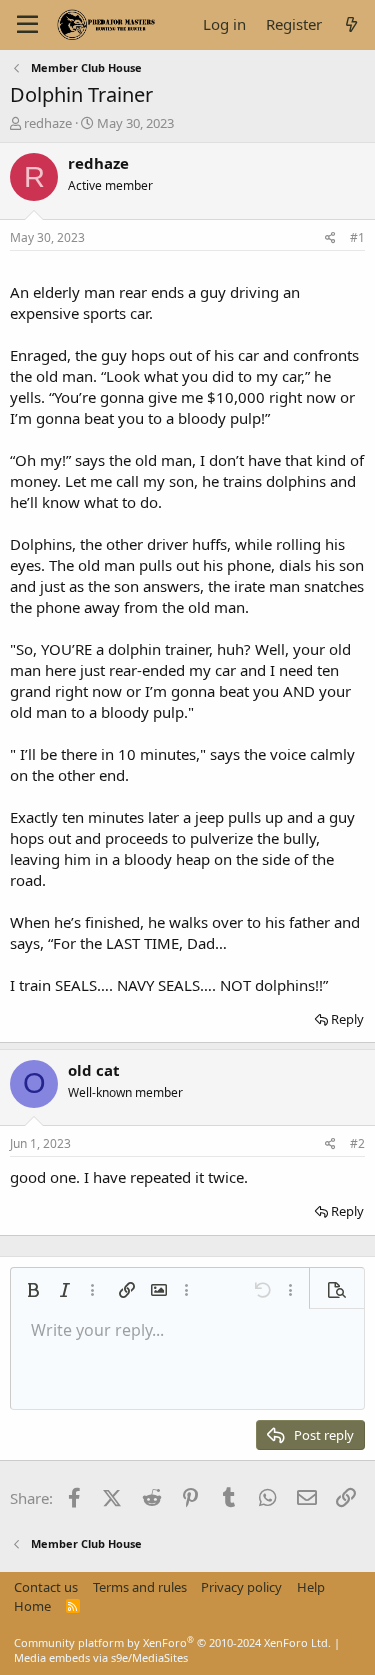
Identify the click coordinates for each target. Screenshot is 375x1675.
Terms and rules (140, 1587)
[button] (33, 1290)
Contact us (46, 1587)
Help (311, 1587)
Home (32, 1606)
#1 (357, 237)
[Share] (330, 238)
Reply (347, 1019)
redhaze (48, 123)
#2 (357, 1143)
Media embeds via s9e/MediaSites (101, 1657)
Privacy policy (241, 1587)
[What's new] (351, 24)
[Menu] (27, 25)
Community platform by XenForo (172, 1642)
